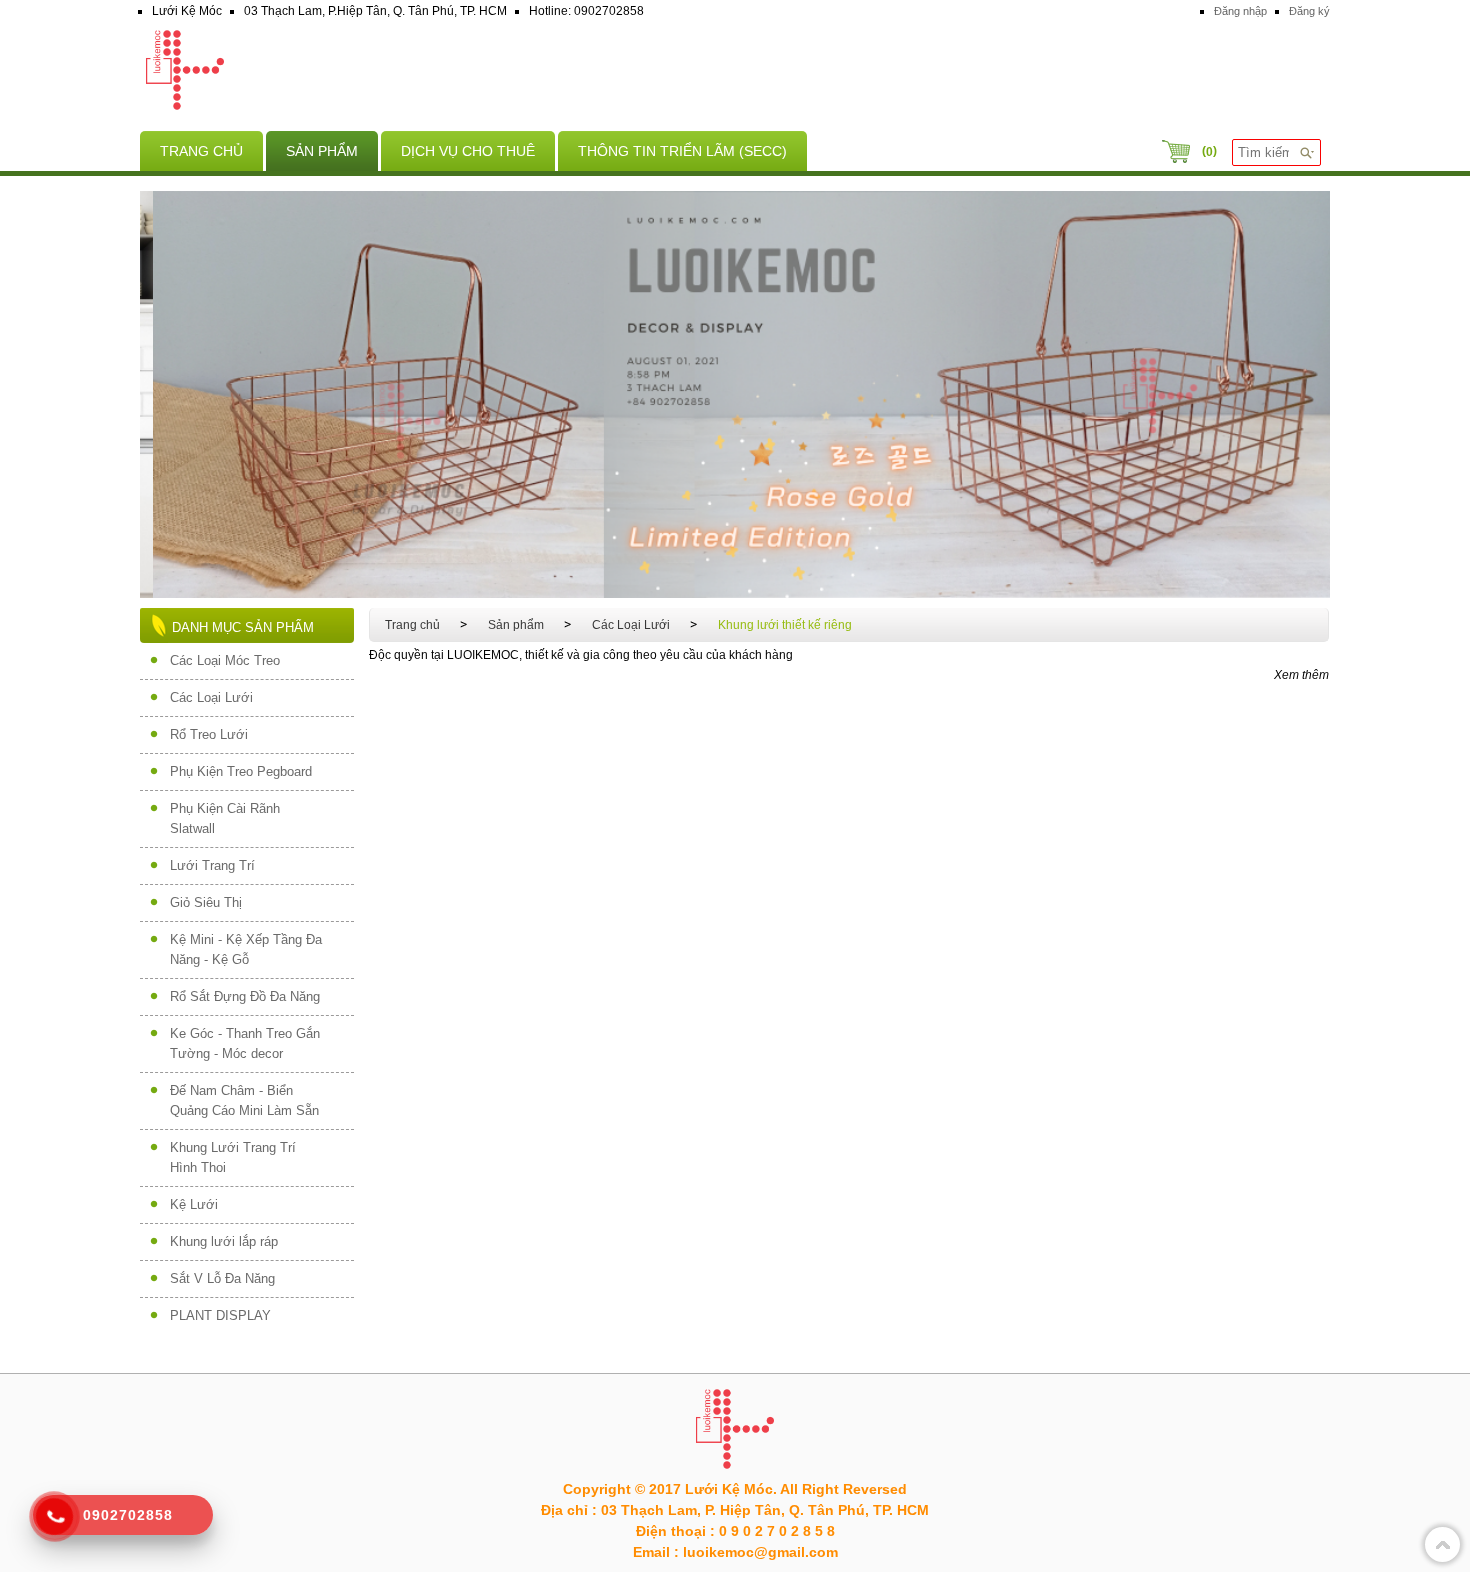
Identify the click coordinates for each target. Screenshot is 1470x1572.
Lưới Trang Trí (212, 865)
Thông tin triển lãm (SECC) (682, 151)
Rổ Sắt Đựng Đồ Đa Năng (245, 996)
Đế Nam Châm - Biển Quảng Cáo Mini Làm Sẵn (244, 1100)
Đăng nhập (1240, 11)
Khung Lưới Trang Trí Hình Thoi (233, 1157)
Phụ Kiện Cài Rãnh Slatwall (225, 818)
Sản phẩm (322, 151)
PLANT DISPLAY (220, 1315)
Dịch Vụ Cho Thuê (468, 151)
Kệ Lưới (194, 1204)
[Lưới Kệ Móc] (735, 73)
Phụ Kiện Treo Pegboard (241, 771)
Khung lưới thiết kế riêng (785, 625)
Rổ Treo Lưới (209, 734)
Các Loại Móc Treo (225, 660)
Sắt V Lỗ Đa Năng (222, 1278)
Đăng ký (1309, 11)
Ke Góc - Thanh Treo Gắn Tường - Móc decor (245, 1043)
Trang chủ (201, 151)
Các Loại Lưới (211, 697)
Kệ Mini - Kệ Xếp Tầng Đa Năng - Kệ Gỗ (246, 949)
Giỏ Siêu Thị (206, 902)
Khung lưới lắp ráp (224, 1241)
